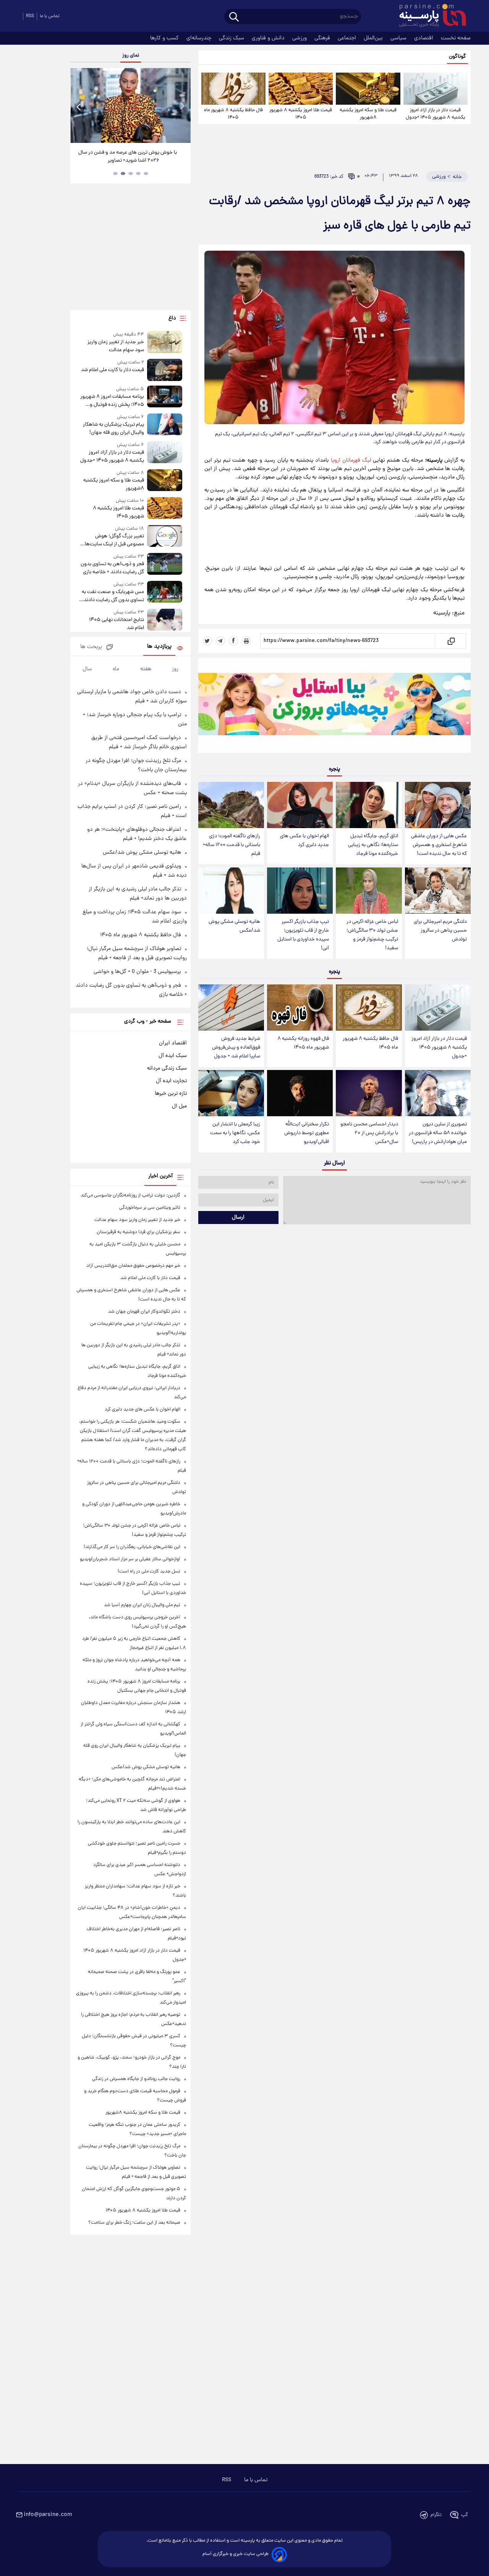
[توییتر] (207, 641)
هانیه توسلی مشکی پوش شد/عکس (234, 926)
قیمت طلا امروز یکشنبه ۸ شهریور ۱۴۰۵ (301, 114)
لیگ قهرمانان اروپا (351, 460)
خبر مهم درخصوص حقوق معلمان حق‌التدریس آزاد (133, 1266)
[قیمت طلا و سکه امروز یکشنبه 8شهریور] (368, 89)
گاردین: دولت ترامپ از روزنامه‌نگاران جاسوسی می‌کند (130, 1196)
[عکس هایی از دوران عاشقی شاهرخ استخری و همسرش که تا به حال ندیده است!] (438, 805)
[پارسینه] (429, 16)
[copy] (451, 641)
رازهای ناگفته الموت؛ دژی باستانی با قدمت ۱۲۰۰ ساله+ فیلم (232, 845)
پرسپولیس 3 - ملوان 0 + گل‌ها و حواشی (137, 972)
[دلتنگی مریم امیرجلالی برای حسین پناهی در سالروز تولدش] (438, 891)
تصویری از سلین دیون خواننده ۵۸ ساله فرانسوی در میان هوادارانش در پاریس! (438, 1133)
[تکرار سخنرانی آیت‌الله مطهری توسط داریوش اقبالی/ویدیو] (300, 1093)
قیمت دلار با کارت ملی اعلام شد (112, 370)
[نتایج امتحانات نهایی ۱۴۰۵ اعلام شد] (165, 620)
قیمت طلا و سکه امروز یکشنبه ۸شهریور (368, 114)
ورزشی (300, 38)
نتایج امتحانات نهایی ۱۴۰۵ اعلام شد (116, 624)
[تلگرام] (220, 641)
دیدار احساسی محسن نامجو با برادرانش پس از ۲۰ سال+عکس (369, 1133)
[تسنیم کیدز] (334, 707)
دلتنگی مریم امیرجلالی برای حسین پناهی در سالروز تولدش (440, 931)
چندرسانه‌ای (200, 38)
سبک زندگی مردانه (167, 1068)
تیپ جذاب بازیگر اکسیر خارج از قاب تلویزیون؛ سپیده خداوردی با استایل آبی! (303, 935)
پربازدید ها (159, 647)
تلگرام (436, 2515)
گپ (465, 2515)
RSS (30, 16)
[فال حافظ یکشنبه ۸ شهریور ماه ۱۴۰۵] (233, 89)
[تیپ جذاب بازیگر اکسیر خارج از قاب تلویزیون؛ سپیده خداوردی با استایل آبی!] (300, 891)
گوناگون (457, 57)
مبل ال (179, 1106)
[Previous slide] (79, 106)
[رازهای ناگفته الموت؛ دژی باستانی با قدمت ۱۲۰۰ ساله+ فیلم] (231, 805)
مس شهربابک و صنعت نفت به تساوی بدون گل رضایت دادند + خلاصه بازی (112, 596)
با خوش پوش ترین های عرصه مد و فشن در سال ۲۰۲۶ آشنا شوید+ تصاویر (128, 157)
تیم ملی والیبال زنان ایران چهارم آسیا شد (142, 1605)
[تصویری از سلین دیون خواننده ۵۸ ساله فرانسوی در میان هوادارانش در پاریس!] (438, 1093)
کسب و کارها (165, 38)
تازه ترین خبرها (171, 1094)
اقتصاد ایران (173, 1043)
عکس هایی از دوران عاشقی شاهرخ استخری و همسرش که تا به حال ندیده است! (439, 845)
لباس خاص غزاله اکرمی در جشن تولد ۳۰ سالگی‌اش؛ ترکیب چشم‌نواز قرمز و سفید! (372, 935)
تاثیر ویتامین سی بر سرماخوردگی (150, 1208)
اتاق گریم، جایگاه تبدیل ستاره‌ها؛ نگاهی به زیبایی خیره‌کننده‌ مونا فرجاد (373, 845)
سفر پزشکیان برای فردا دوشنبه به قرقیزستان (138, 1232)
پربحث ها (91, 647)
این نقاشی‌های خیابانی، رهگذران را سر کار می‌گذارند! (132, 1547)
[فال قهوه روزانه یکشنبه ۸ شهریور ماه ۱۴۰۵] (300, 1008)
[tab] (146, 173)
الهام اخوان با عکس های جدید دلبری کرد (304, 841)
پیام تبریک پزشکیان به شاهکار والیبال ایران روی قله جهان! (113, 429)
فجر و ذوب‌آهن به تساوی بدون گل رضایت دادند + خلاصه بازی (112, 568)
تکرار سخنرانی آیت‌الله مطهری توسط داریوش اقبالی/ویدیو (307, 1133)
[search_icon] (234, 17)
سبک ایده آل (173, 1056)
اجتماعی (348, 38)
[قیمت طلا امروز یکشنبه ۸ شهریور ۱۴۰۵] (301, 89)
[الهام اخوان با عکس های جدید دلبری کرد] (300, 805)
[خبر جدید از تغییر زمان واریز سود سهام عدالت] (165, 343)
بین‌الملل (374, 38)
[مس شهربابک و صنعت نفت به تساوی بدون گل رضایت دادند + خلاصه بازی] (165, 593)
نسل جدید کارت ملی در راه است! (149, 1572)
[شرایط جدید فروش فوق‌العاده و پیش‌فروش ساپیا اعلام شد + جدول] (231, 1008)
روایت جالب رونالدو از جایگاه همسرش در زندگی (136, 2079)
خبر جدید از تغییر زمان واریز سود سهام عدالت (116, 346)
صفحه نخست (456, 38)
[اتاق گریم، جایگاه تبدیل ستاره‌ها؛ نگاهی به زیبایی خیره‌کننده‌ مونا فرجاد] (369, 805)
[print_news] (246, 641)
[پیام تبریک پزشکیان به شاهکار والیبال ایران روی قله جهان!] (165, 425)
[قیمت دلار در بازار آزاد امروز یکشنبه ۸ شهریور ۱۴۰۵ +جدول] (436, 89)
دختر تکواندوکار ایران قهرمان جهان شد (144, 1312)
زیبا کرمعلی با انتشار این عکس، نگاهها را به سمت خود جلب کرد (235, 1133)
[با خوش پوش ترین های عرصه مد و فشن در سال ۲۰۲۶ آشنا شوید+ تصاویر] (130, 105)
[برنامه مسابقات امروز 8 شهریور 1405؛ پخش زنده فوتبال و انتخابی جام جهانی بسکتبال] (165, 397)
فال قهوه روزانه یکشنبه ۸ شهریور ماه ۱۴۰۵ (303, 1043)
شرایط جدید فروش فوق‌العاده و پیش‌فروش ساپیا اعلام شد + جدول (236, 1048)
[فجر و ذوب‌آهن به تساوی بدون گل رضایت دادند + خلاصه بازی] (165, 565)
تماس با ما (50, 16)
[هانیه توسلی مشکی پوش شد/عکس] (231, 891)
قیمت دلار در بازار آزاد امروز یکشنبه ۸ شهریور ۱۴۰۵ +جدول (436, 114)
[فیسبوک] (233, 641)
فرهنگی (323, 38)
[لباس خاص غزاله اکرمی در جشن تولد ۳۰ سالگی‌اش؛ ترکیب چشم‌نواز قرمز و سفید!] (369, 891)
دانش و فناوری (269, 38)
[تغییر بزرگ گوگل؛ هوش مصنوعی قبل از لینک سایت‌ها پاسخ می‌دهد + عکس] (165, 537)
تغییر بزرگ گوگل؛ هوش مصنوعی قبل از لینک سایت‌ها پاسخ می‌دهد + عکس (114, 540)
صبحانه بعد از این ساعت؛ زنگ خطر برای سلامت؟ (134, 2223)
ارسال (238, 1217)
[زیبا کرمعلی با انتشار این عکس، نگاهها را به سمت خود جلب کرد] (231, 1093)
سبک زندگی (232, 38)
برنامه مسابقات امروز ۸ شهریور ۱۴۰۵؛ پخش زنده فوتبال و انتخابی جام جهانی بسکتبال (112, 401)
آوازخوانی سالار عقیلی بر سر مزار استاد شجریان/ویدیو (130, 1559)
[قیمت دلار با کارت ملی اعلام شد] (165, 370)
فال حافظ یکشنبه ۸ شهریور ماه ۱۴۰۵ (233, 114)
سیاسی (399, 38)
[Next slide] (182, 106)
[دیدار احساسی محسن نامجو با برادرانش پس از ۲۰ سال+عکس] (369, 1093)
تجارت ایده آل (171, 1081)
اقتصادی (424, 38)
